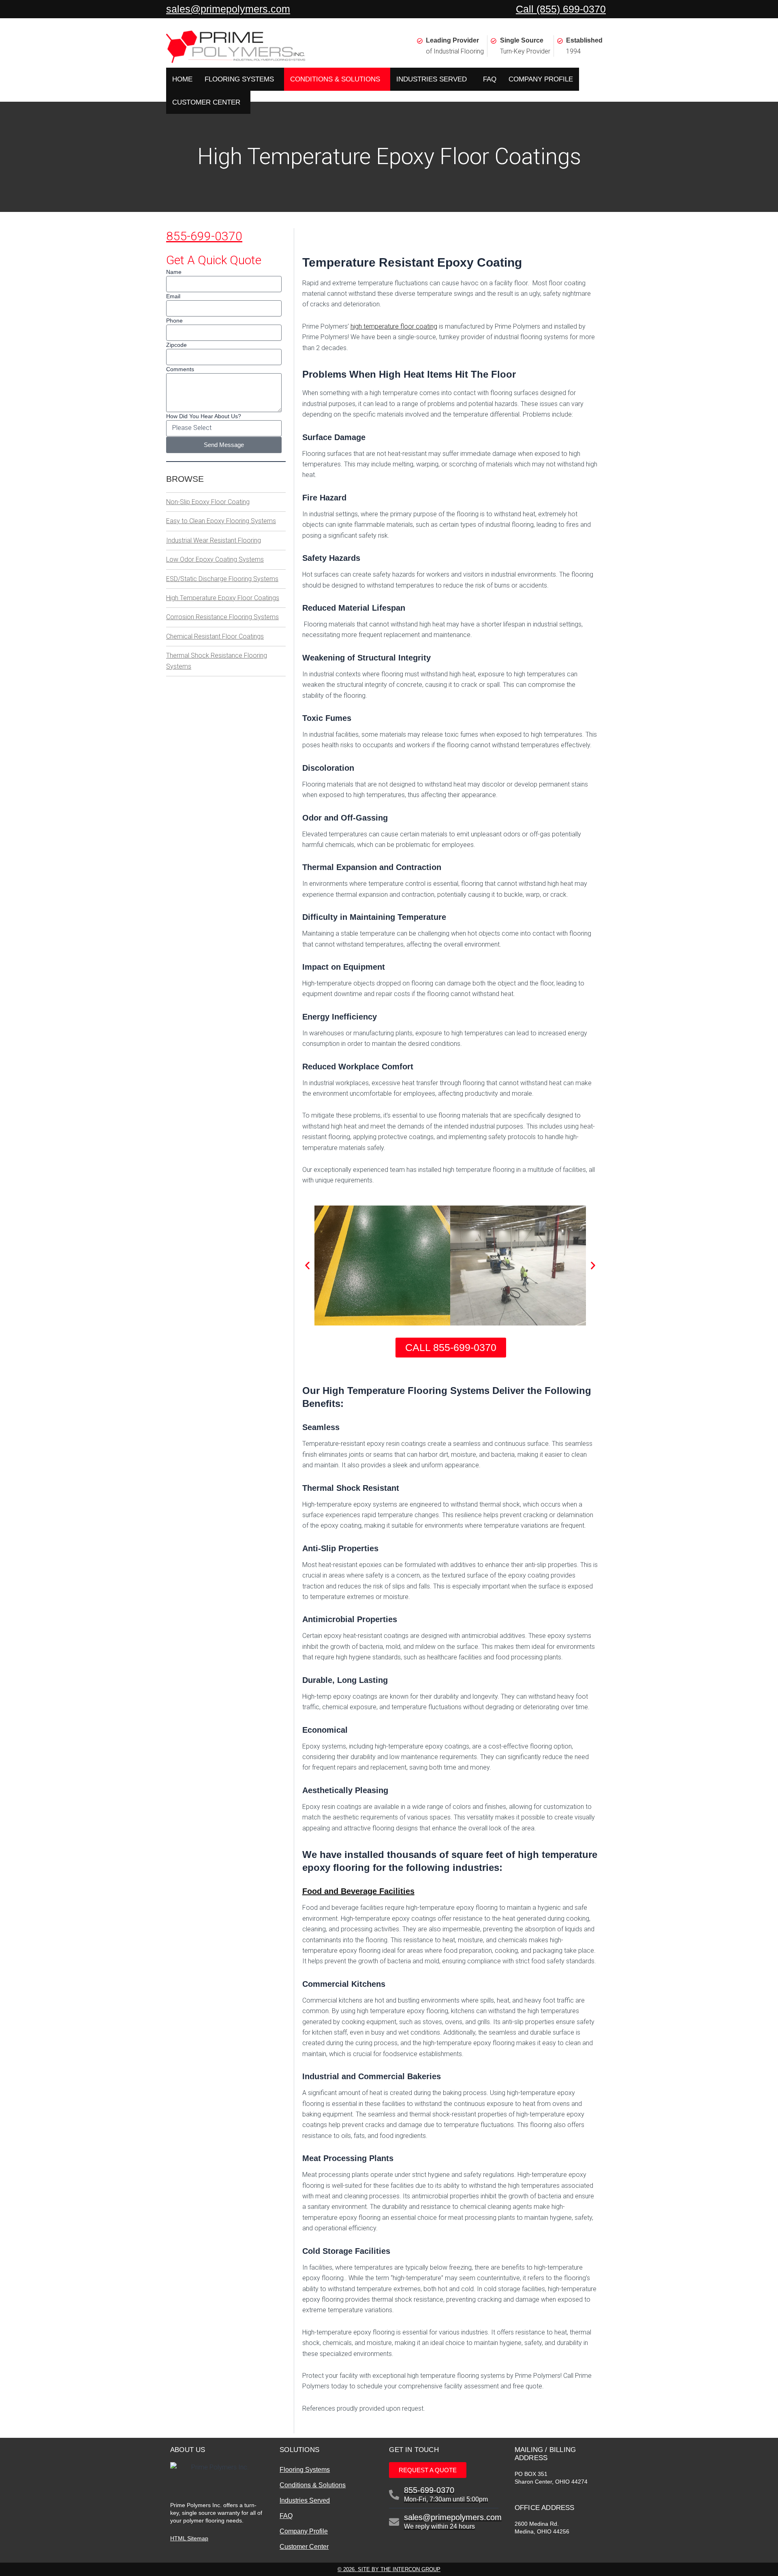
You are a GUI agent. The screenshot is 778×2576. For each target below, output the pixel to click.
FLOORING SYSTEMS (239, 79)
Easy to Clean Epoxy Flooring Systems (221, 521)
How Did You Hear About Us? (204, 416)
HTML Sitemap (189, 2538)
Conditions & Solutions (313, 2485)
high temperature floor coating (394, 326)
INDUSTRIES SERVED (432, 79)
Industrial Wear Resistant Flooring (214, 540)
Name (174, 272)
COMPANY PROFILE (541, 79)
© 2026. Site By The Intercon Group (389, 2569)
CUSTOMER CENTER (206, 102)
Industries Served (305, 2500)
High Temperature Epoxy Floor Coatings (223, 598)
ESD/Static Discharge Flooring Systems (222, 579)
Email (173, 296)
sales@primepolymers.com (228, 9)
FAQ (490, 79)
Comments (180, 369)
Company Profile (304, 2531)
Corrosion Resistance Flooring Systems (222, 617)
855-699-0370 (204, 236)
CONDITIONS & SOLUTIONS (335, 79)
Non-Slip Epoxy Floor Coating (208, 502)
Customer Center (304, 2547)
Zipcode (176, 345)
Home (182, 79)
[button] (307, 1265)
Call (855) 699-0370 (561, 9)
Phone (174, 321)
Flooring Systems (305, 2470)
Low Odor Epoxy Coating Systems (215, 559)
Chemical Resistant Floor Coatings (215, 636)
